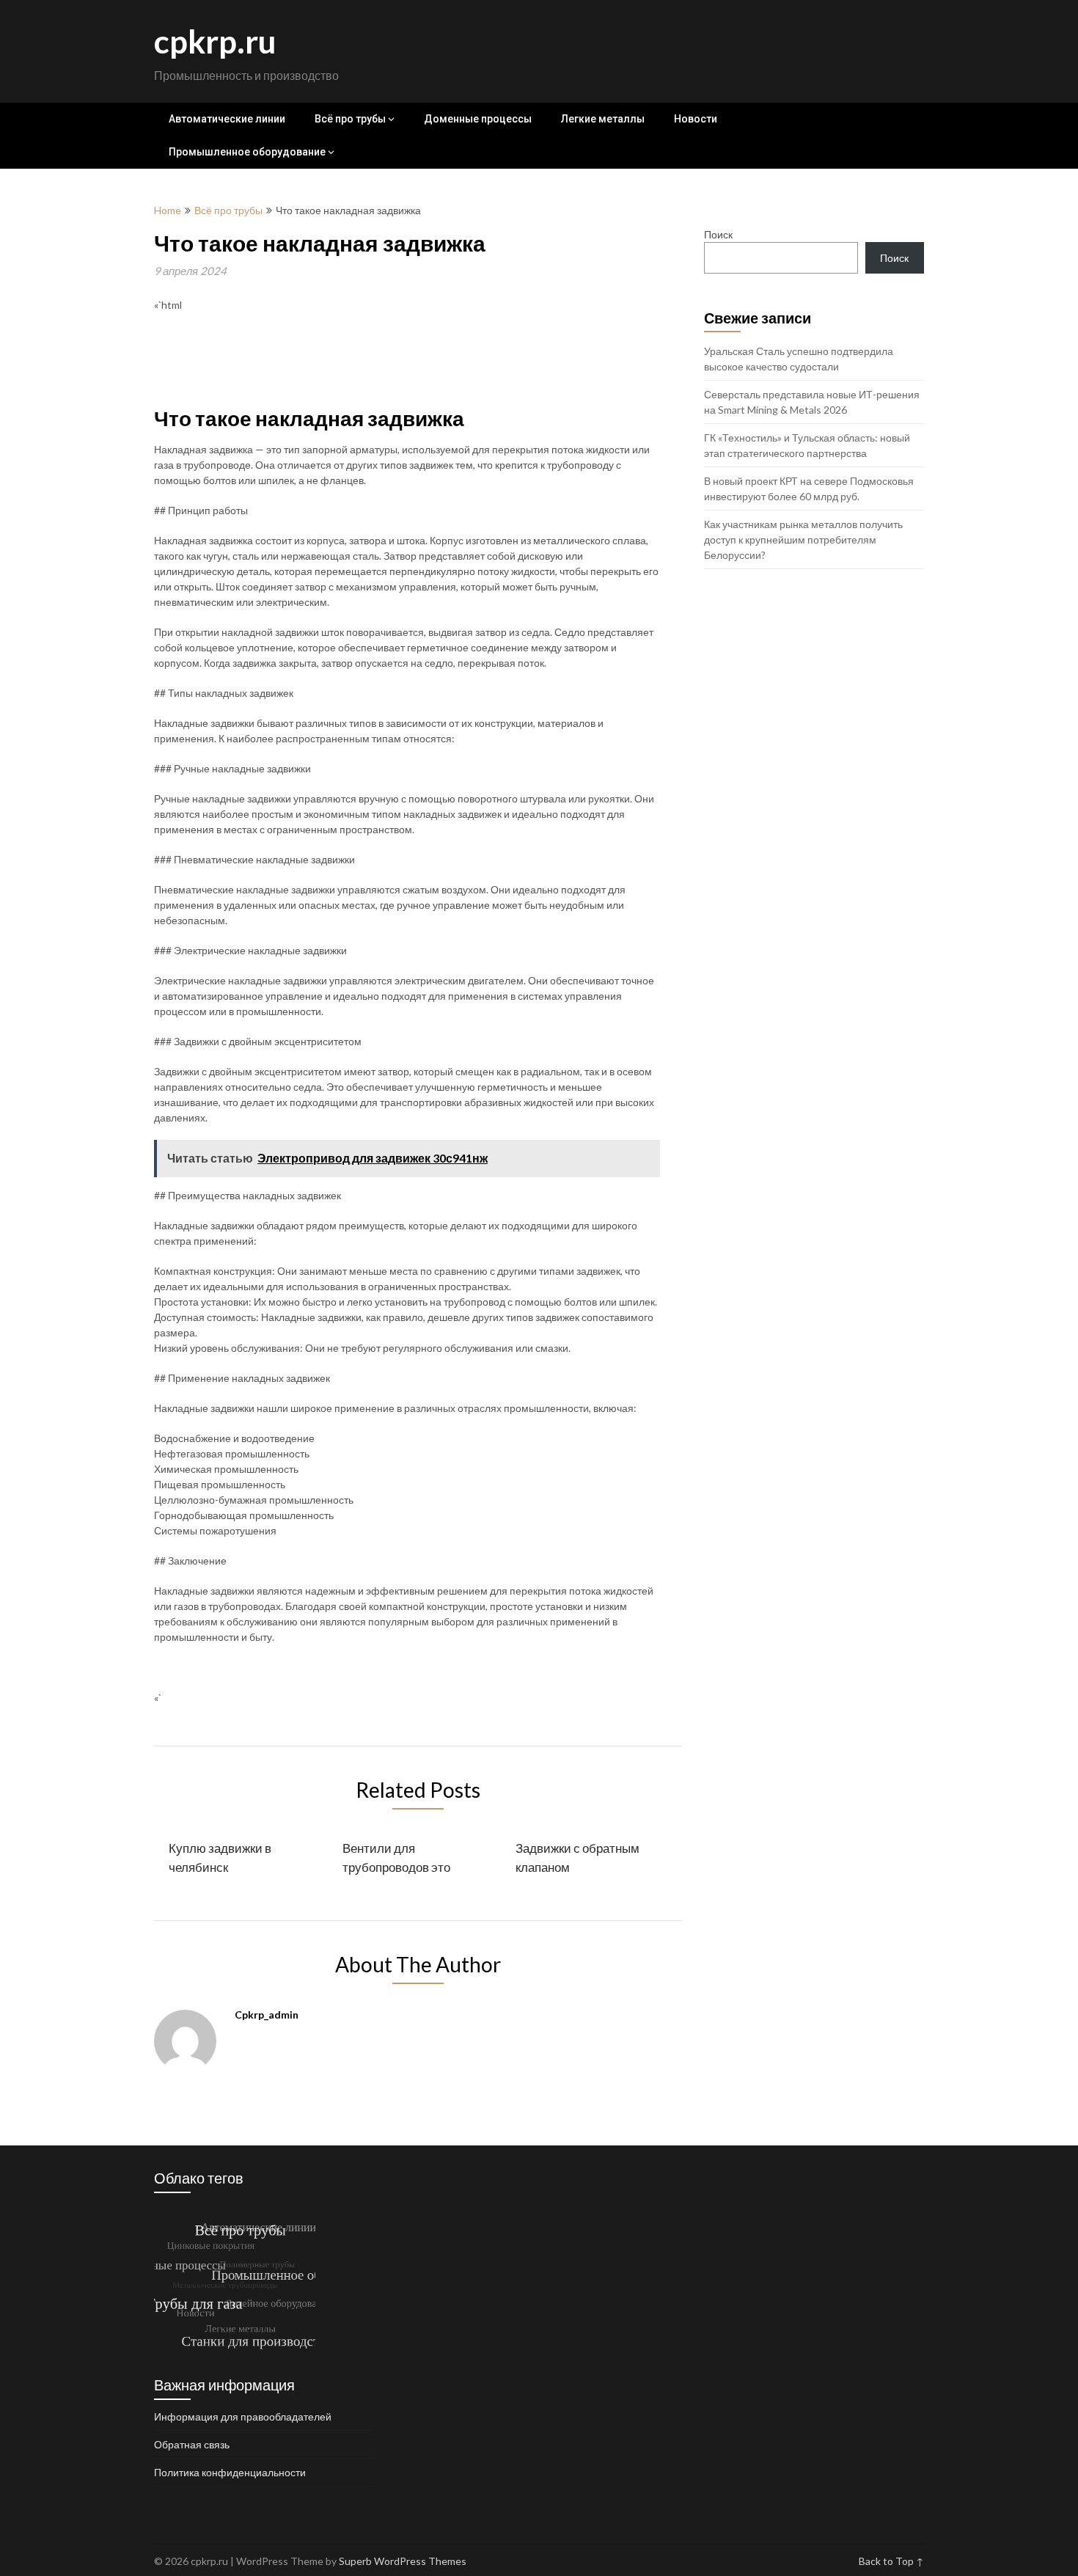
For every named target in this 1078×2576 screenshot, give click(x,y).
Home (168, 210)
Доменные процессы (478, 119)
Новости (696, 119)
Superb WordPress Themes (403, 2561)
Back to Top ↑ (891, 2561)
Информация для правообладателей (243, 2416)
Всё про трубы (350, 119)
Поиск (718, 234)
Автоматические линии (227, 119)
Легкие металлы (603, 119)
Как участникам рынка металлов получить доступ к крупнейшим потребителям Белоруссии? (803, 539)
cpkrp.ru (215, 41)
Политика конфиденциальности (230, 2472)
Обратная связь (192, 2444)
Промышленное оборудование (247, 152)
